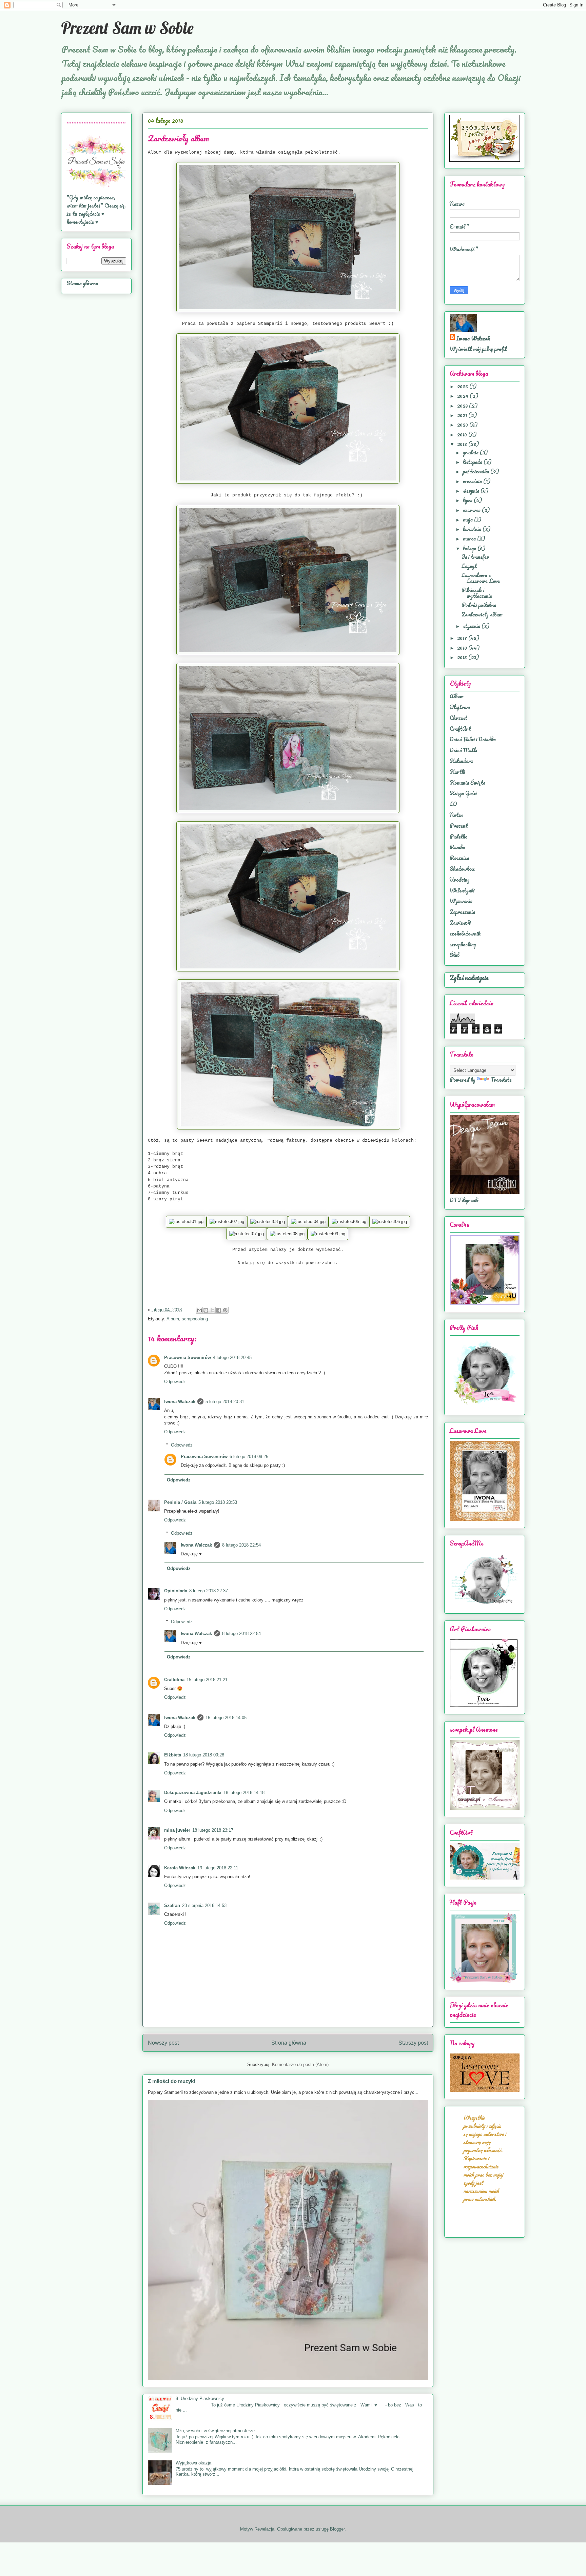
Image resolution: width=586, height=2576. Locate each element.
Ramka (457, 847)
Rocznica (459, 858)
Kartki (457, 772)
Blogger (337, 2529)
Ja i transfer (475, 557)
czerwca (472, 510)
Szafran (172, 1905)
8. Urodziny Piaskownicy (200, 2398)
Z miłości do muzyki (171, 2081)
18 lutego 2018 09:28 (204, 1755)
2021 (463, 415)
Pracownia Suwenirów (188, 1358)
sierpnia (472, 491)
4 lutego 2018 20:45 (232, 1358)
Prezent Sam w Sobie (127, 28)
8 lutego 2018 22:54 (241, 1545)
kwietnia (473, 529)
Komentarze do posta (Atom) (300, 2064)
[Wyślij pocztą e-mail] (199, 1310)
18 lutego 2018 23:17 (213, 1830)
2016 (463, 648)
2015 (463, 657)
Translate (501, 1080)
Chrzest (458, 718)
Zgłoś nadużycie (469, 978)
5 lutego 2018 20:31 (225, 1402)
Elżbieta (173, 1755)
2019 (463, 434)
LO (453, 804)
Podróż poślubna (479, 605)
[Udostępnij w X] (212, 1310)
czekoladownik (465, 933)
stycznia (472, 626)
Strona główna (289, 2043)
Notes (456, 815)
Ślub (455, 955)
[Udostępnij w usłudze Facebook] (219, 1310)
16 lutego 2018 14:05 (226, 1718)
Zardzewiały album (482, 614)
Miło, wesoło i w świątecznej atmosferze (215, 2431)
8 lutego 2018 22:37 (209, 1591)
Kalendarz (461, 761)
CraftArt (460, 729)
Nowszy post (163, 2043)
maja (468, 519)
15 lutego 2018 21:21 (207, 1680)
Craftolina (174, 1680)
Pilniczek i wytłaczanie (477, 593)
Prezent (459, 826)
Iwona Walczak (180, 1402)
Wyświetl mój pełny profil (478, 349)
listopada (473, 462)
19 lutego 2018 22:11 (218, 1868)
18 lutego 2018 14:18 (244, 1793)
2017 (463, 638)
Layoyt (469, 566)
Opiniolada (176, 1591)
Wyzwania (461, 901)
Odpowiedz (175, 1382)
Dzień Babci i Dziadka (473, 739)
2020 (463, 425)
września (473, 481)
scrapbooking (195, 1319)
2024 (463, 396)
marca (470, 538)
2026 (463, 386)
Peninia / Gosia (180, 1502)
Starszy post (413, 2043)
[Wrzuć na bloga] (206, 1310)
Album (173, 1319)
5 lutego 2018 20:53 (218, 1502)
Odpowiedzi (182, 1445)
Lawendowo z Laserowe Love (481, 578)
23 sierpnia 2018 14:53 (204, 1905)
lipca (468, 500)
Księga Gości (463, 793)
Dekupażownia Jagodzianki (193, 1793)
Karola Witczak (180, 1868)
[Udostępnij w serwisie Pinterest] (225, 1310)
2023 (463, 406)
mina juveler (177, 1830)
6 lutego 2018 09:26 (249, 1457)
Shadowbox (462, 869)
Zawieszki (460, 923)
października (477, 471)
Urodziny (460, 880)
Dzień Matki (463, 750)
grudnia (471, 452)
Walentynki (462, 890)
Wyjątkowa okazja (193, 2463)
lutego (470, 548)
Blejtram (460, 707)
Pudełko (458, 837)
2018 (463, 444)
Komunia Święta (467, 783)
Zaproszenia (462, 912)
